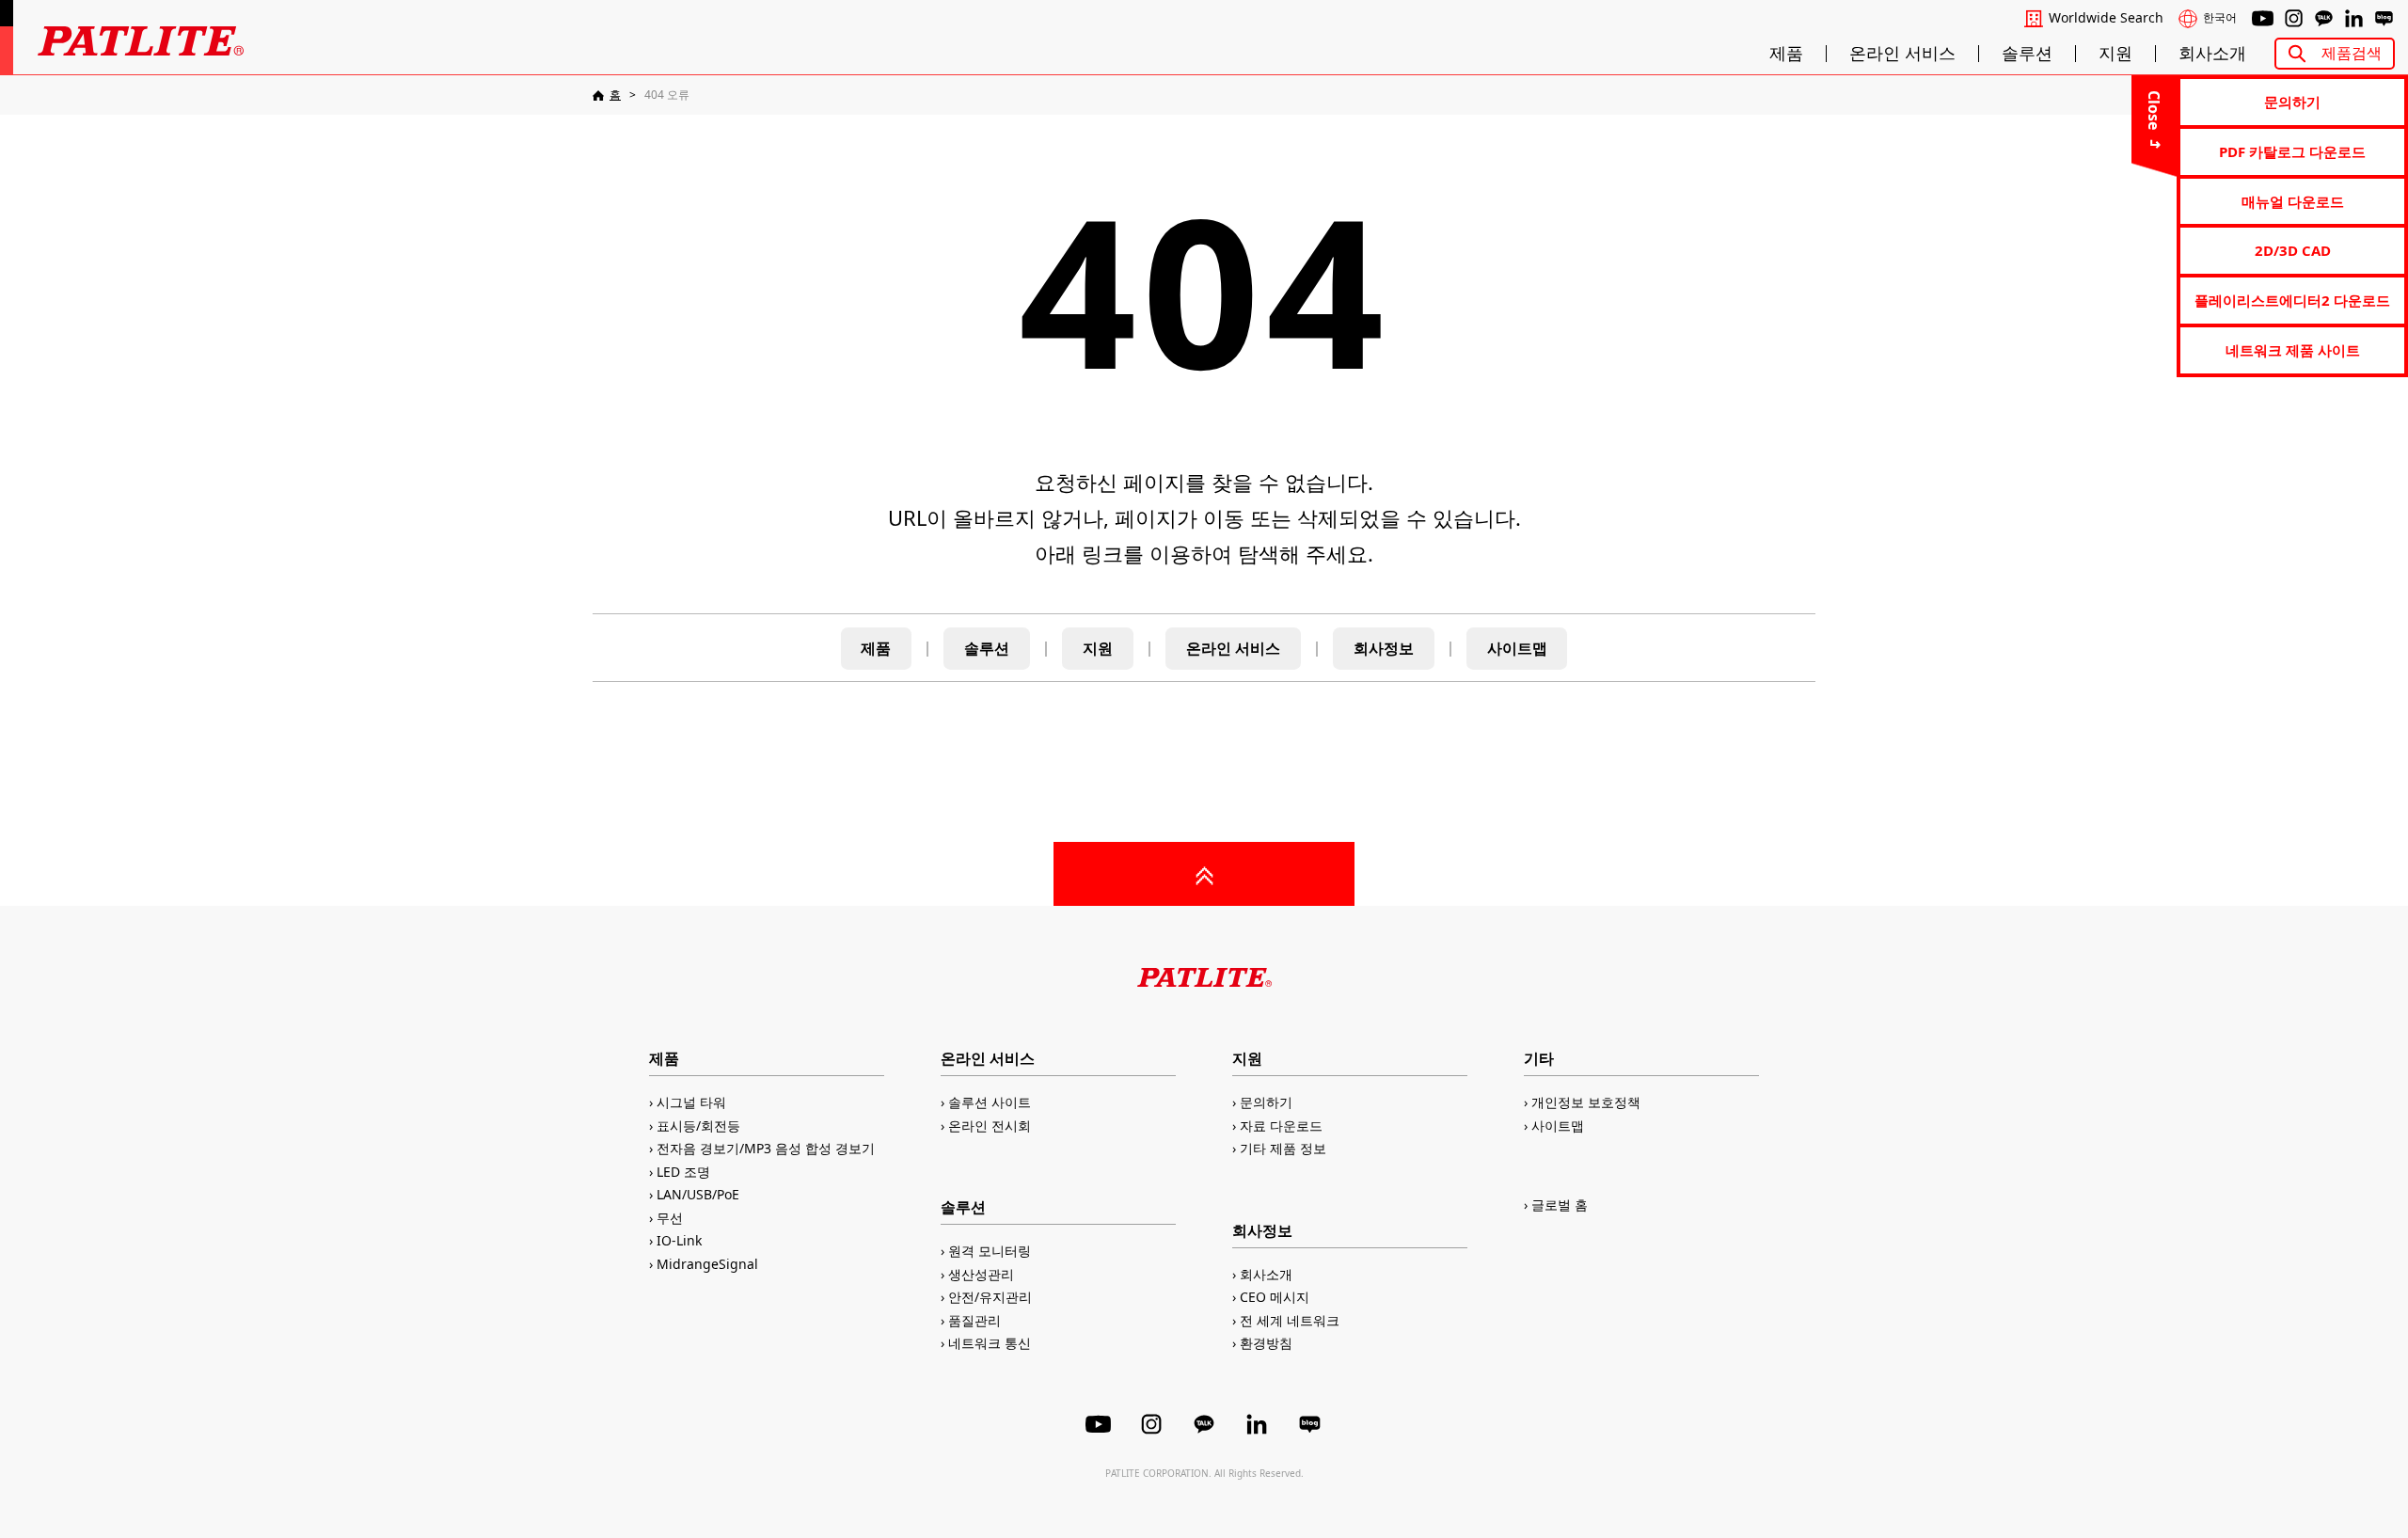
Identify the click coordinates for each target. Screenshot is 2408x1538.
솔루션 (2027, 54)
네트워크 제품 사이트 (2293, 350)
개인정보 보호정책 (1586, 1102)
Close (2154, 110)
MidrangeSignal (707, 1264)
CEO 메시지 (1275, 1297)
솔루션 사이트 (990, 1102)
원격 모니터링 (990, 1251)
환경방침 (1266, 1343)
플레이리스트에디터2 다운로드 (2292, 300)
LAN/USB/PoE (698, 1194)
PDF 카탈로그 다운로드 (2292, 151)
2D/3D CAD (2293, 250)
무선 (670, 1218)
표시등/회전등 (698, 1126)
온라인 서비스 (1902, 54)
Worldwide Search (2106, 18)
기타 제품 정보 (1283, 1148)
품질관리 (974, 1320)
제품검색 (2352, 53)
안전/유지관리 (990, 1297)
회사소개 (2212, 54)
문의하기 (2292, 102)
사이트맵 (1517, 648)
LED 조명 (683, 1172)
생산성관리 (981, 1274)
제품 (1786, 54)
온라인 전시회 (990, 1126)
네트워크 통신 (990, 1343)
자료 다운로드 (1281, 1126)
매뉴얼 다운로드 (2293, 201)
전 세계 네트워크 (1290, 1320)
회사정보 (1384, 648)
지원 (2115, 54)
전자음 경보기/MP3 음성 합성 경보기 (766, 1148)
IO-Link (679, 1240)
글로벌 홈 (1560, 1205)
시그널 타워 (691, 1102)
